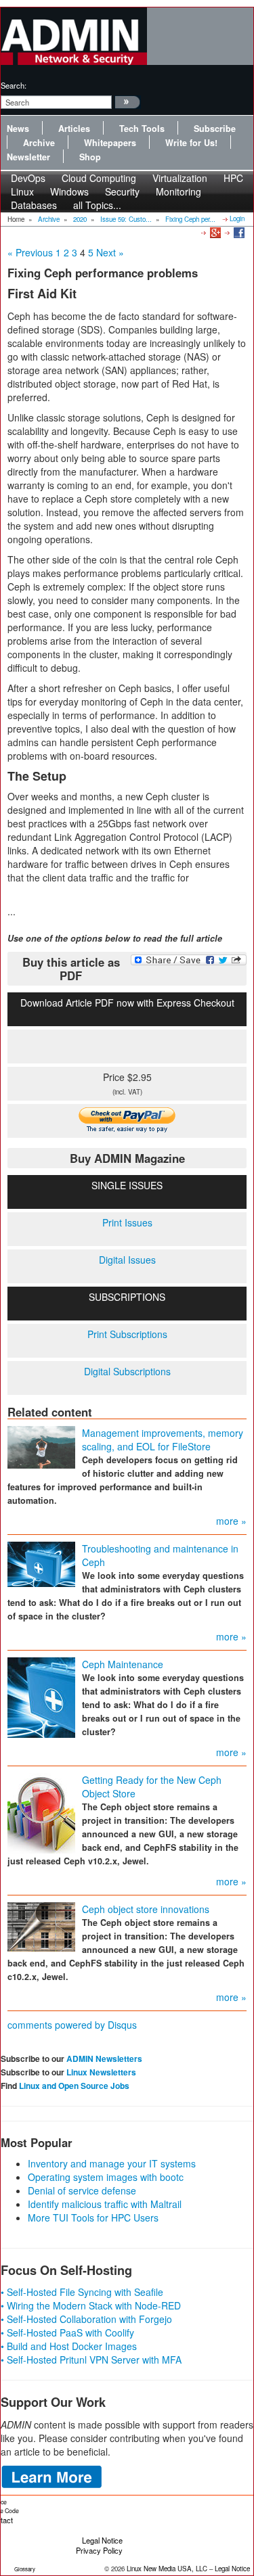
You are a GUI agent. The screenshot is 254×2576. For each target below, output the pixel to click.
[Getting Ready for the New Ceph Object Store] (41, 1812)
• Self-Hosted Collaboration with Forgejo (86, 2319)
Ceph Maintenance (123, 1664)
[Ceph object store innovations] (41, 1926)
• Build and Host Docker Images (69, 2346)
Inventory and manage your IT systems (112, 2163)
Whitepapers (110, 143)
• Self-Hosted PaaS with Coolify (67, 2332)
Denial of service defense (82, 2190)
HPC (233, 178)
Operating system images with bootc (106, 2177)
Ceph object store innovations (146, 1909)
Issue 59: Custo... (126, 219)
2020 (80, 219)
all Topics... (97, 205)
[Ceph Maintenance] (41, 1697)
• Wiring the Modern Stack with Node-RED (91, 2305)
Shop (90, 157)
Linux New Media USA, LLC (167, 2569)
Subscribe (215, 129)
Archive (39, 143)
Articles (74, 129)
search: (14, 85)
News (18, 129)
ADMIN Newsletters (104, 2058)
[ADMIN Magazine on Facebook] (238, 232)
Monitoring (178, 191)
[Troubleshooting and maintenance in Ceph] (41, 1563)
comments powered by (72, 2025)
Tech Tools (142, 129)
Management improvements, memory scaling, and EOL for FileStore (163, 1440)
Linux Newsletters (101, 2072)
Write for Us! (191, 143)
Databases (34, 205)
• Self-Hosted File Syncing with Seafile (82, 2292)
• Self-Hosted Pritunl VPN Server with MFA (91, 2360)
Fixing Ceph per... (190, 219)
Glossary (25, 2569)
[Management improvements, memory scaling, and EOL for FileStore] (41, 1446)
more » (231, 1521)
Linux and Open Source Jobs (74, 2086)
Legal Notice (102, 2540)
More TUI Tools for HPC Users (93, 2217)
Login (237, 218)
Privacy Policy (99, 2550)
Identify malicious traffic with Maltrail (105, 2204)
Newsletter (28, 157)
